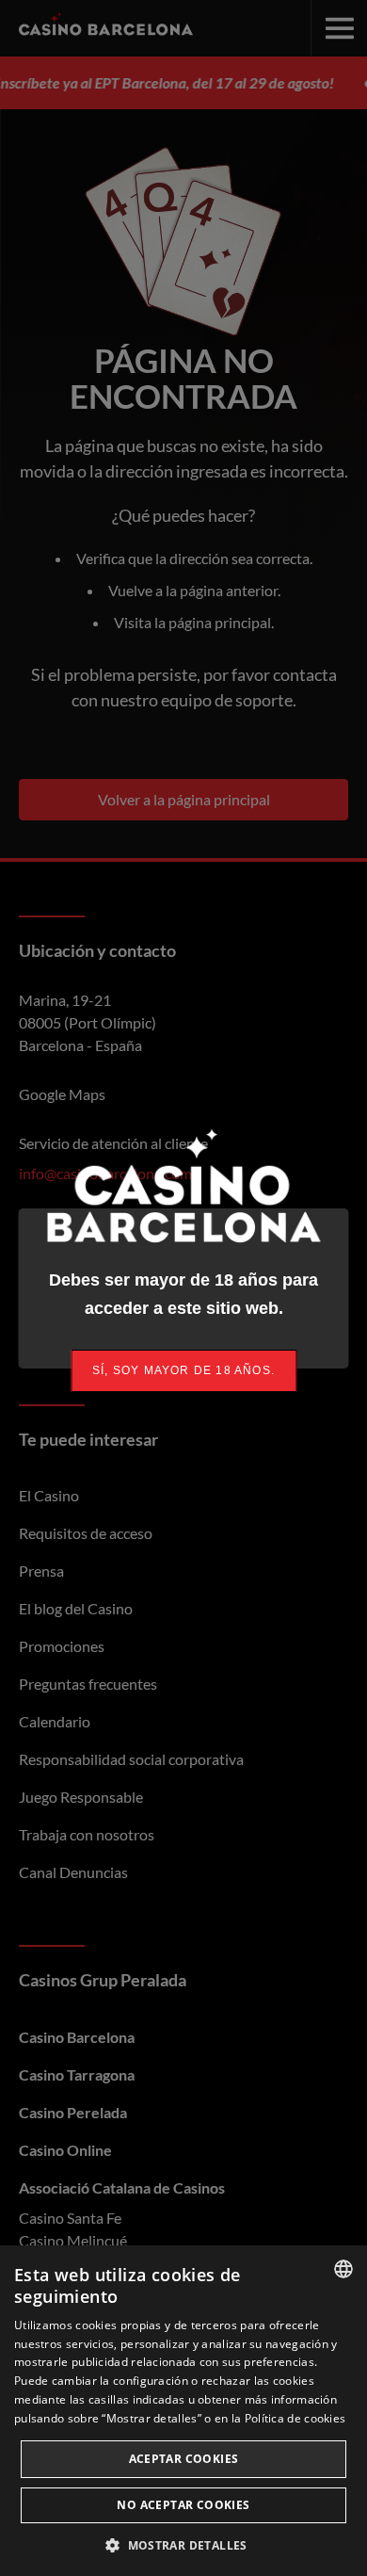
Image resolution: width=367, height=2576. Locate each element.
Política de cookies (295, 2418)
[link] (183, 1371)
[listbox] (343, 2269)
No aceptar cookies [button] (183, 2505)
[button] (183, 2545)
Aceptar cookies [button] (184, 2459)
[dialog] (183, 2411)
